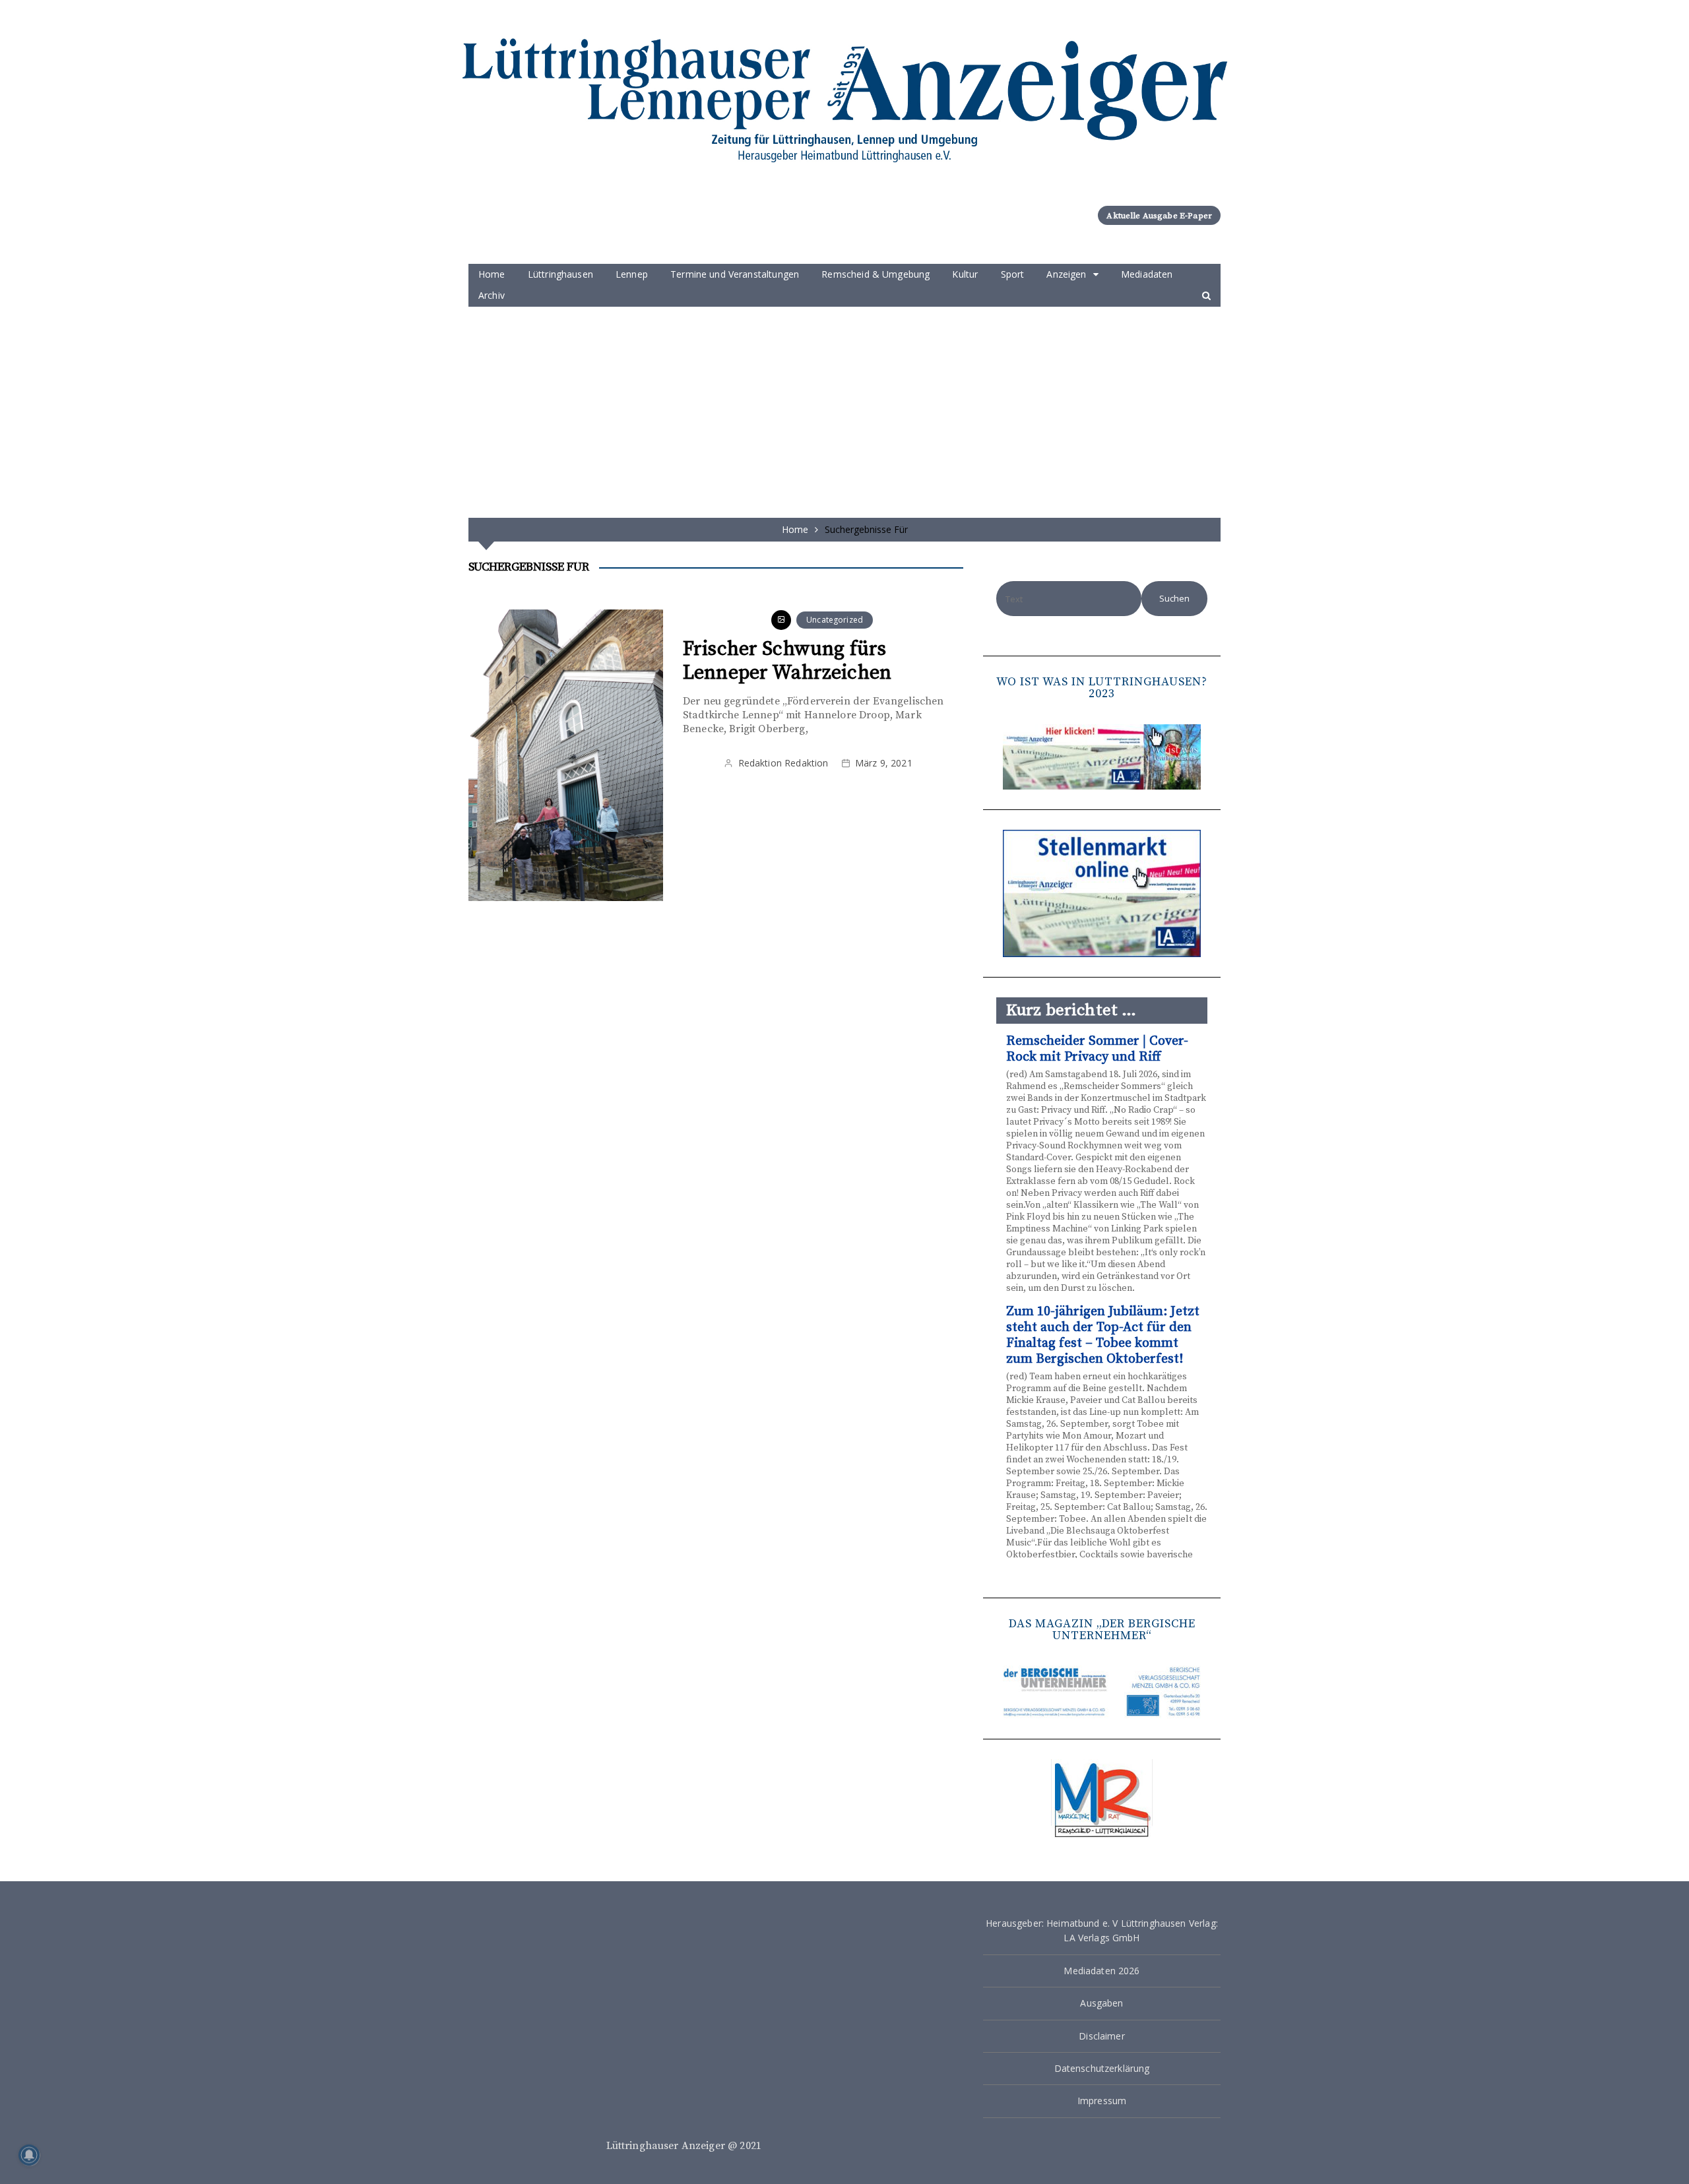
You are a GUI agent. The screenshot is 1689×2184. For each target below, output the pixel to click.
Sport (1013, 274)
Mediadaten (1147, 274)
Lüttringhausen (560, 274)
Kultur (965, 274)
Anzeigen (1066, 274)
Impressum (1102, 2101)
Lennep (632, 274)
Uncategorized (835, 620)
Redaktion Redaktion (783, 763)
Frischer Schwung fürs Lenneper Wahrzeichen (787, 661)
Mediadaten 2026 (1101, 1971)
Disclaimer (1102, 2036)
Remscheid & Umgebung (876, 274)
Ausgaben (1101, 2003)
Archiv (492, 295)
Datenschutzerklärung (1102, 2068)
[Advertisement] (844, 406)
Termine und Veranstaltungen (735, 274)
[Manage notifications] (29, 2155)
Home (492, 274)
